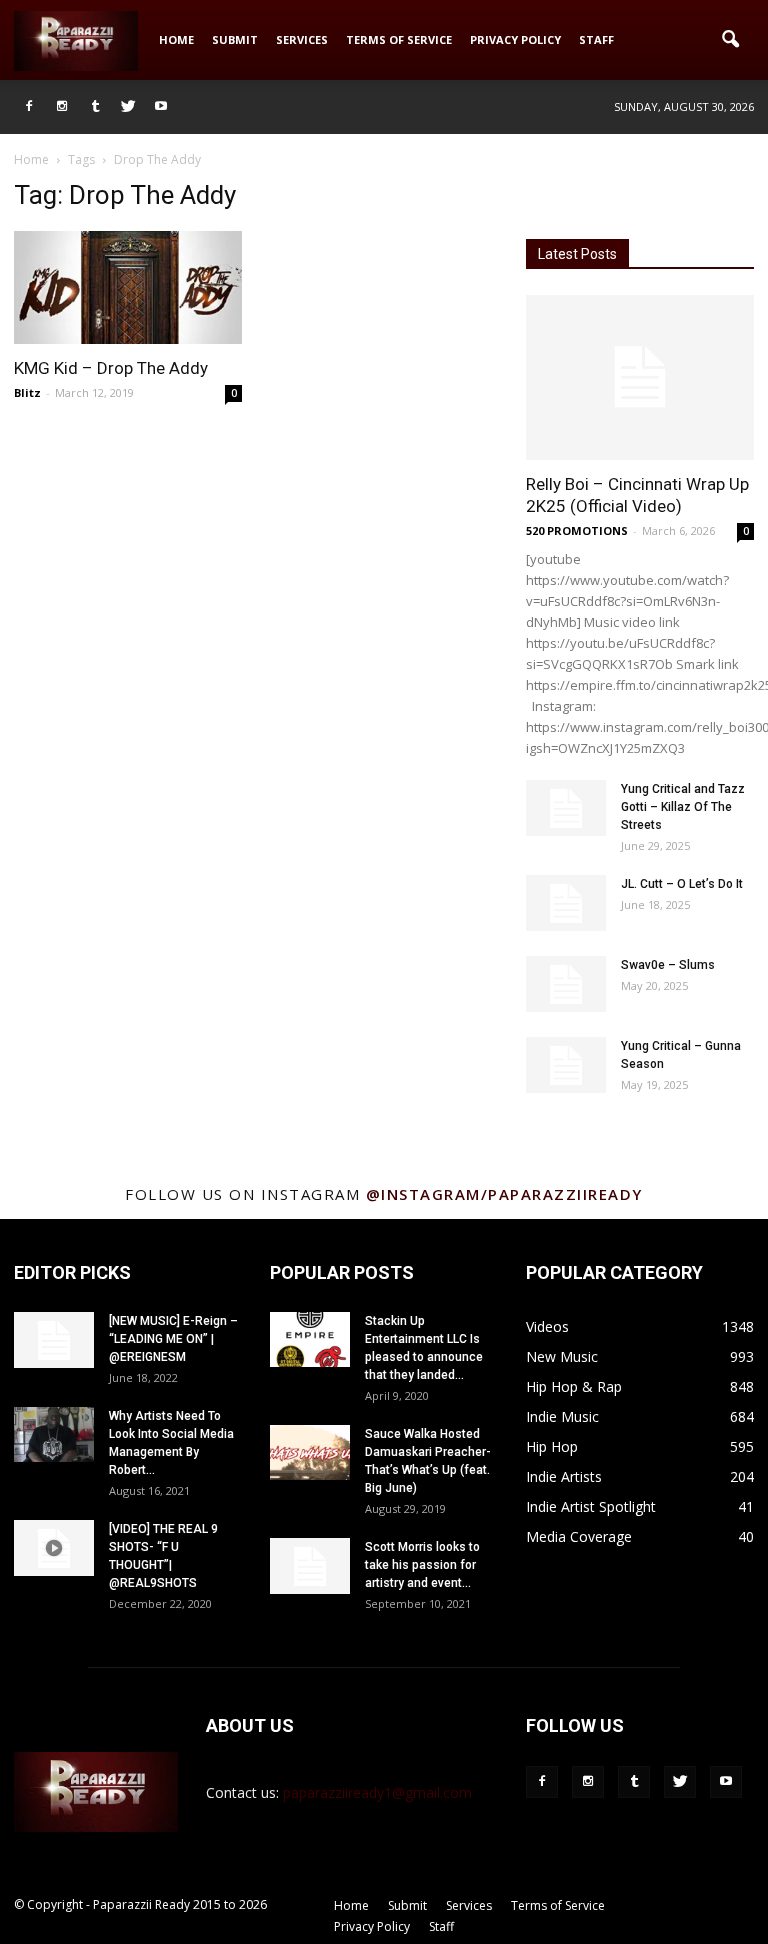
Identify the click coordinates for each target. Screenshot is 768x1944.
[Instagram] (62, 107)
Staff (596, 39)
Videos (547, 1326)
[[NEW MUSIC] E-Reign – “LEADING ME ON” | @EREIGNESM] (54, 1340)
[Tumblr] (95, 107)
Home (176, 39)
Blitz (27, 392)
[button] (730, 40)
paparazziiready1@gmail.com (377, 1792)
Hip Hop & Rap (574, 1386)
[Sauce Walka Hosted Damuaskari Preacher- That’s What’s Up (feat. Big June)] (310, 1452)
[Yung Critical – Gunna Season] (566, 1065)
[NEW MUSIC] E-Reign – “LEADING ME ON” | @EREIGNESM (173, 1339)
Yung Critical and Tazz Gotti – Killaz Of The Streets (683, 807)
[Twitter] (128, 107)
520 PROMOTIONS (577, 530)
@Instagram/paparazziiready (504, 1194)
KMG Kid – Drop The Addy (111, 368)
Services (302, 39)
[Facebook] (29, 107)
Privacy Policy (515, 39)
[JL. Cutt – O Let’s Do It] (566, 903)
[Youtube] (161, 107)
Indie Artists (564, 1476)
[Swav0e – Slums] (566, 984)
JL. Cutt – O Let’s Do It (682, 884)
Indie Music (562, 1416)
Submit (235, 39)
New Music (562, 1356)
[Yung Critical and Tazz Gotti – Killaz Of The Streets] (566, 808)
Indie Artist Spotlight (591, 1506)
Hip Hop (552, 1446)
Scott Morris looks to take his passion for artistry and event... (422, 1565)
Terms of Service (399, 39)
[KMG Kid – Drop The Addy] (128, 287)
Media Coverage (579, 1536)
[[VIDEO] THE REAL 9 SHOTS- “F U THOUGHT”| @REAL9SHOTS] (54, 1548)
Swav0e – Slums (668, 965)
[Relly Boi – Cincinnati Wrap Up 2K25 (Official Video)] (640, 377)
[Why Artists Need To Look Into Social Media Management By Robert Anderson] (54, 1434)
